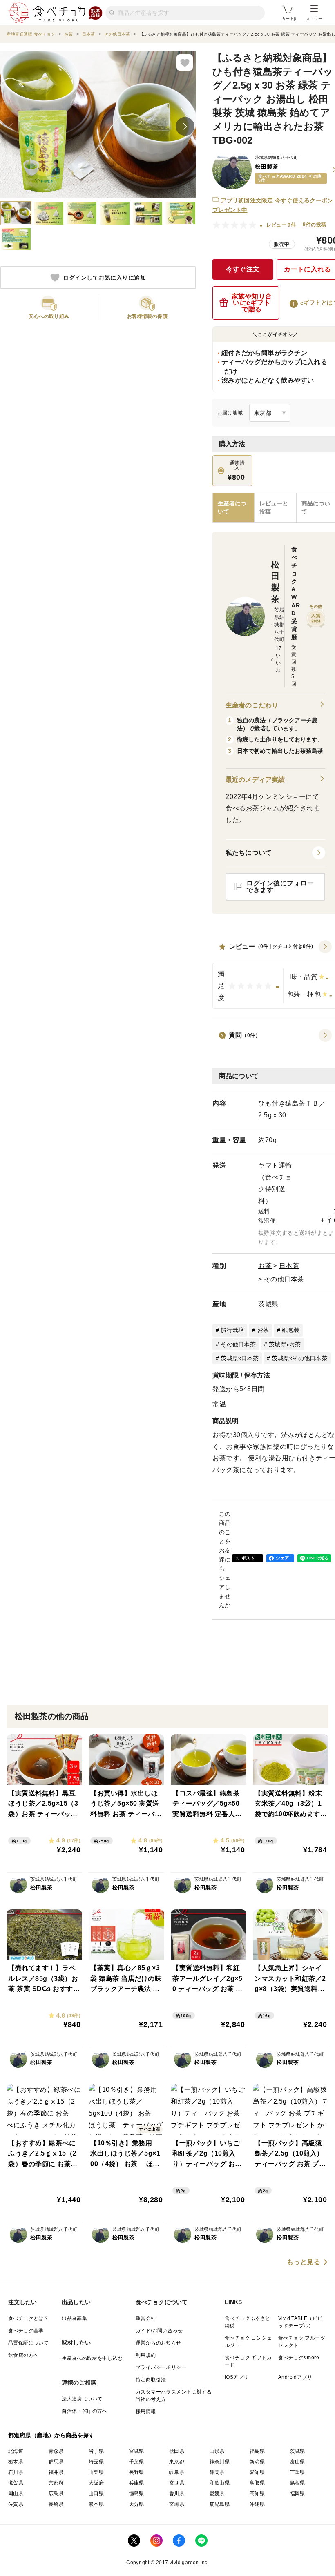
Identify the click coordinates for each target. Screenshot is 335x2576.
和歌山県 (220, 2483)
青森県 (56, 2451)
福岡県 (298, 2494)
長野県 (137, 2472)
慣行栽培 (232, 1330)
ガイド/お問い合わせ (159, 2331)
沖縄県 (257, 2504)
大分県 (137, 2504)
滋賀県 (16, 2483)
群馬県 (56, 2462)
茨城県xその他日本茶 (299, 1358)
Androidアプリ (295, 2377)
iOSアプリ (237, 2377)
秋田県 (177, 2451)
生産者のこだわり (252, 705)
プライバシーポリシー (161, 2367)
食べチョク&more (299, 2358)
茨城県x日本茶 (240, 1358)
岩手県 (96, 2451)
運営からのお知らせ (159, 2343)
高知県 (257, 2494)
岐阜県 (177, 2472)
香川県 (177, 2494)
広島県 (56, 2494)
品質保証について (28, 2343)
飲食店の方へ (23, 2355)
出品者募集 (74, 2318)
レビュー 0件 (281, 225)
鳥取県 (257, 2483)
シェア (283, 1558)
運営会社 (146, 2318)
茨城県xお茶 (285, 1344)
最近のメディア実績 (255, 780)
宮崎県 (177, 2504)
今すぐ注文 (243, 269)
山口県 (96, 2494)
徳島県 (137, 2494)
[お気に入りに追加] (185, 62)
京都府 (56, 2483)
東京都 (177, 2462)
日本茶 (289, 1266)
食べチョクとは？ (28, 2318)
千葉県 (137, 2462)
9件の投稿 (314, 225)
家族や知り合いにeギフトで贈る (252, 303)
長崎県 (56, 2504)
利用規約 (146, 2355)
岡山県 (16, 2494)
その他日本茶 (284, 1279)
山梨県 (96, 2472)
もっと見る (304, 2262)
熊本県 (96, 2504)
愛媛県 (217, 2494)
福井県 (56, 2472)
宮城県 (137, 2451)
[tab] (275, 508)
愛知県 (257, 2472)
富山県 (298, 2462)
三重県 (298, 2472)
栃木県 (16, 2462)
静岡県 (217, 2472)
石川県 (16, 2472)
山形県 (217, 2451)
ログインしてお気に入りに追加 (104, 278)
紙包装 (291, 1330)
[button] (275, 853)
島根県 (298, 2483)
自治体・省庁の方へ (85, 2411)
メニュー (314, 19)
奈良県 (177, 2483)
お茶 (265, 1266)
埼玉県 (96, 2462)
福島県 (257, 2451)
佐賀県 (16, 2504)
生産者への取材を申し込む (92, 2358)
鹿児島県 (220, 2504)
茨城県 (268, 1304)
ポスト (248, 1558)
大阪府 (96, 2483)
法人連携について (82, 2399)
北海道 (16, 2451)
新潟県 (257, 2462)
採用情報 (146, 2411)
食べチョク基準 (26, 2331)
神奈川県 (220, 2462)
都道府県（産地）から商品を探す (51, 2435)
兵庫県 (137, 2483)
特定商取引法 (151, 2380)
